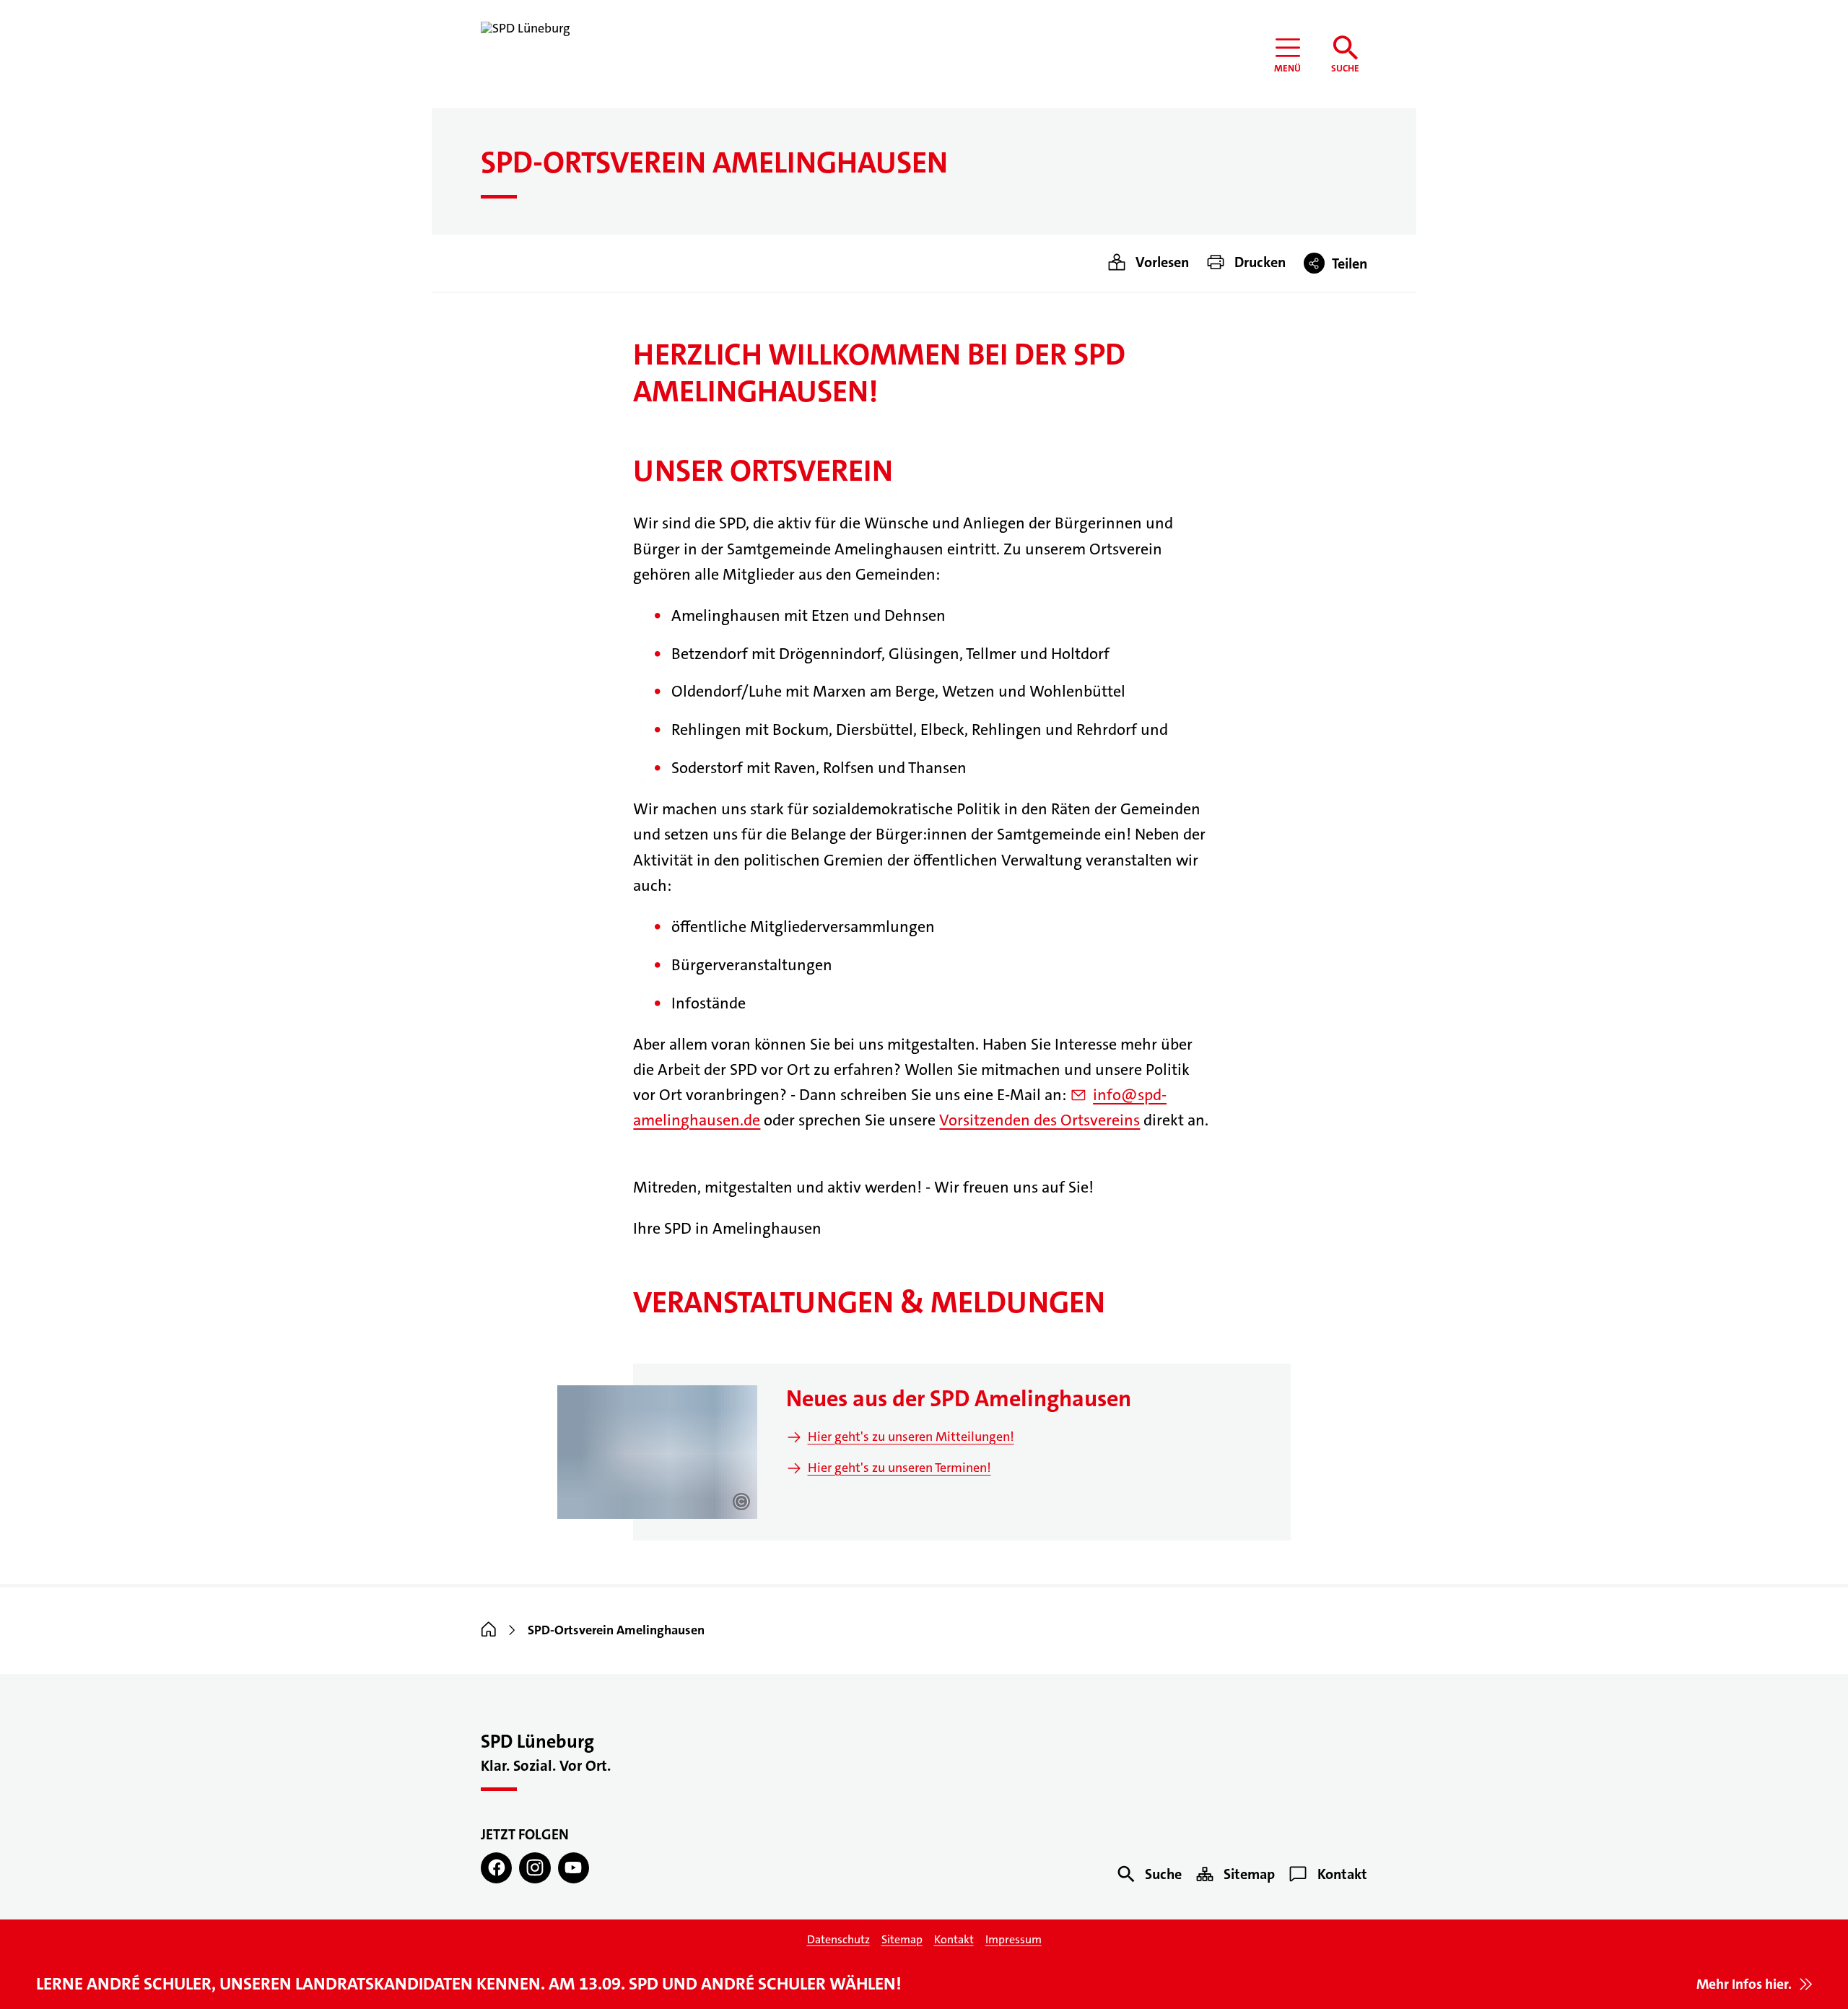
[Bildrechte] (741, 1502)
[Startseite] (489, 1630)
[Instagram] (535, 1868)
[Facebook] (496, 1868)
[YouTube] (574, 1868)
